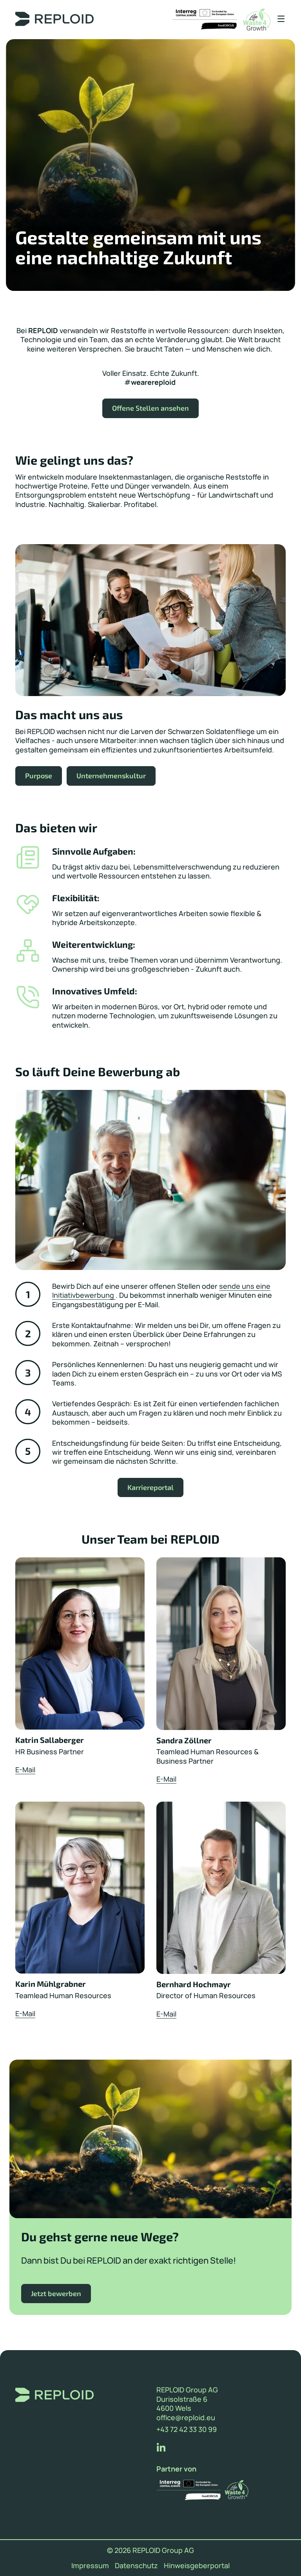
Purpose (39, 776)
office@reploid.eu (186, 2418)
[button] (278, 19)
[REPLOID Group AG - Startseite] (58, 20)
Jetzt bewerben (56, 2293)
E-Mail (25, 1770)
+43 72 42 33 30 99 (187, 2429)
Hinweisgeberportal (197, 2566)
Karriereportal (150, 1487)
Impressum (90, 2566)
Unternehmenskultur (111, 776)
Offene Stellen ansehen (150, 408)
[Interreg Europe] (205, 20)
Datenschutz (136, 2566)
